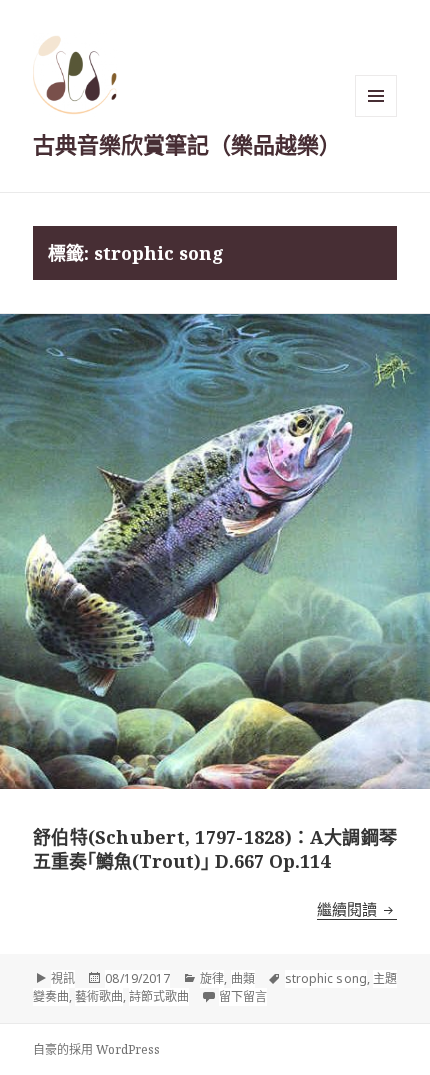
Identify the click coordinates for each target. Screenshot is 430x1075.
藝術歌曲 (99, 996)
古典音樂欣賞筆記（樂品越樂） (187, 144)
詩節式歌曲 (159, 996)
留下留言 (243, 996)
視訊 (63, 978)
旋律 (212, 978)
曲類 (243, 978)
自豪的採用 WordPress (96, 1049)
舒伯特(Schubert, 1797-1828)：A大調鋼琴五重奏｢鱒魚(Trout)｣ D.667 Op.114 (215, 849)
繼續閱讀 (357, 909)
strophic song (326, 978)
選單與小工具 (376, 96)
